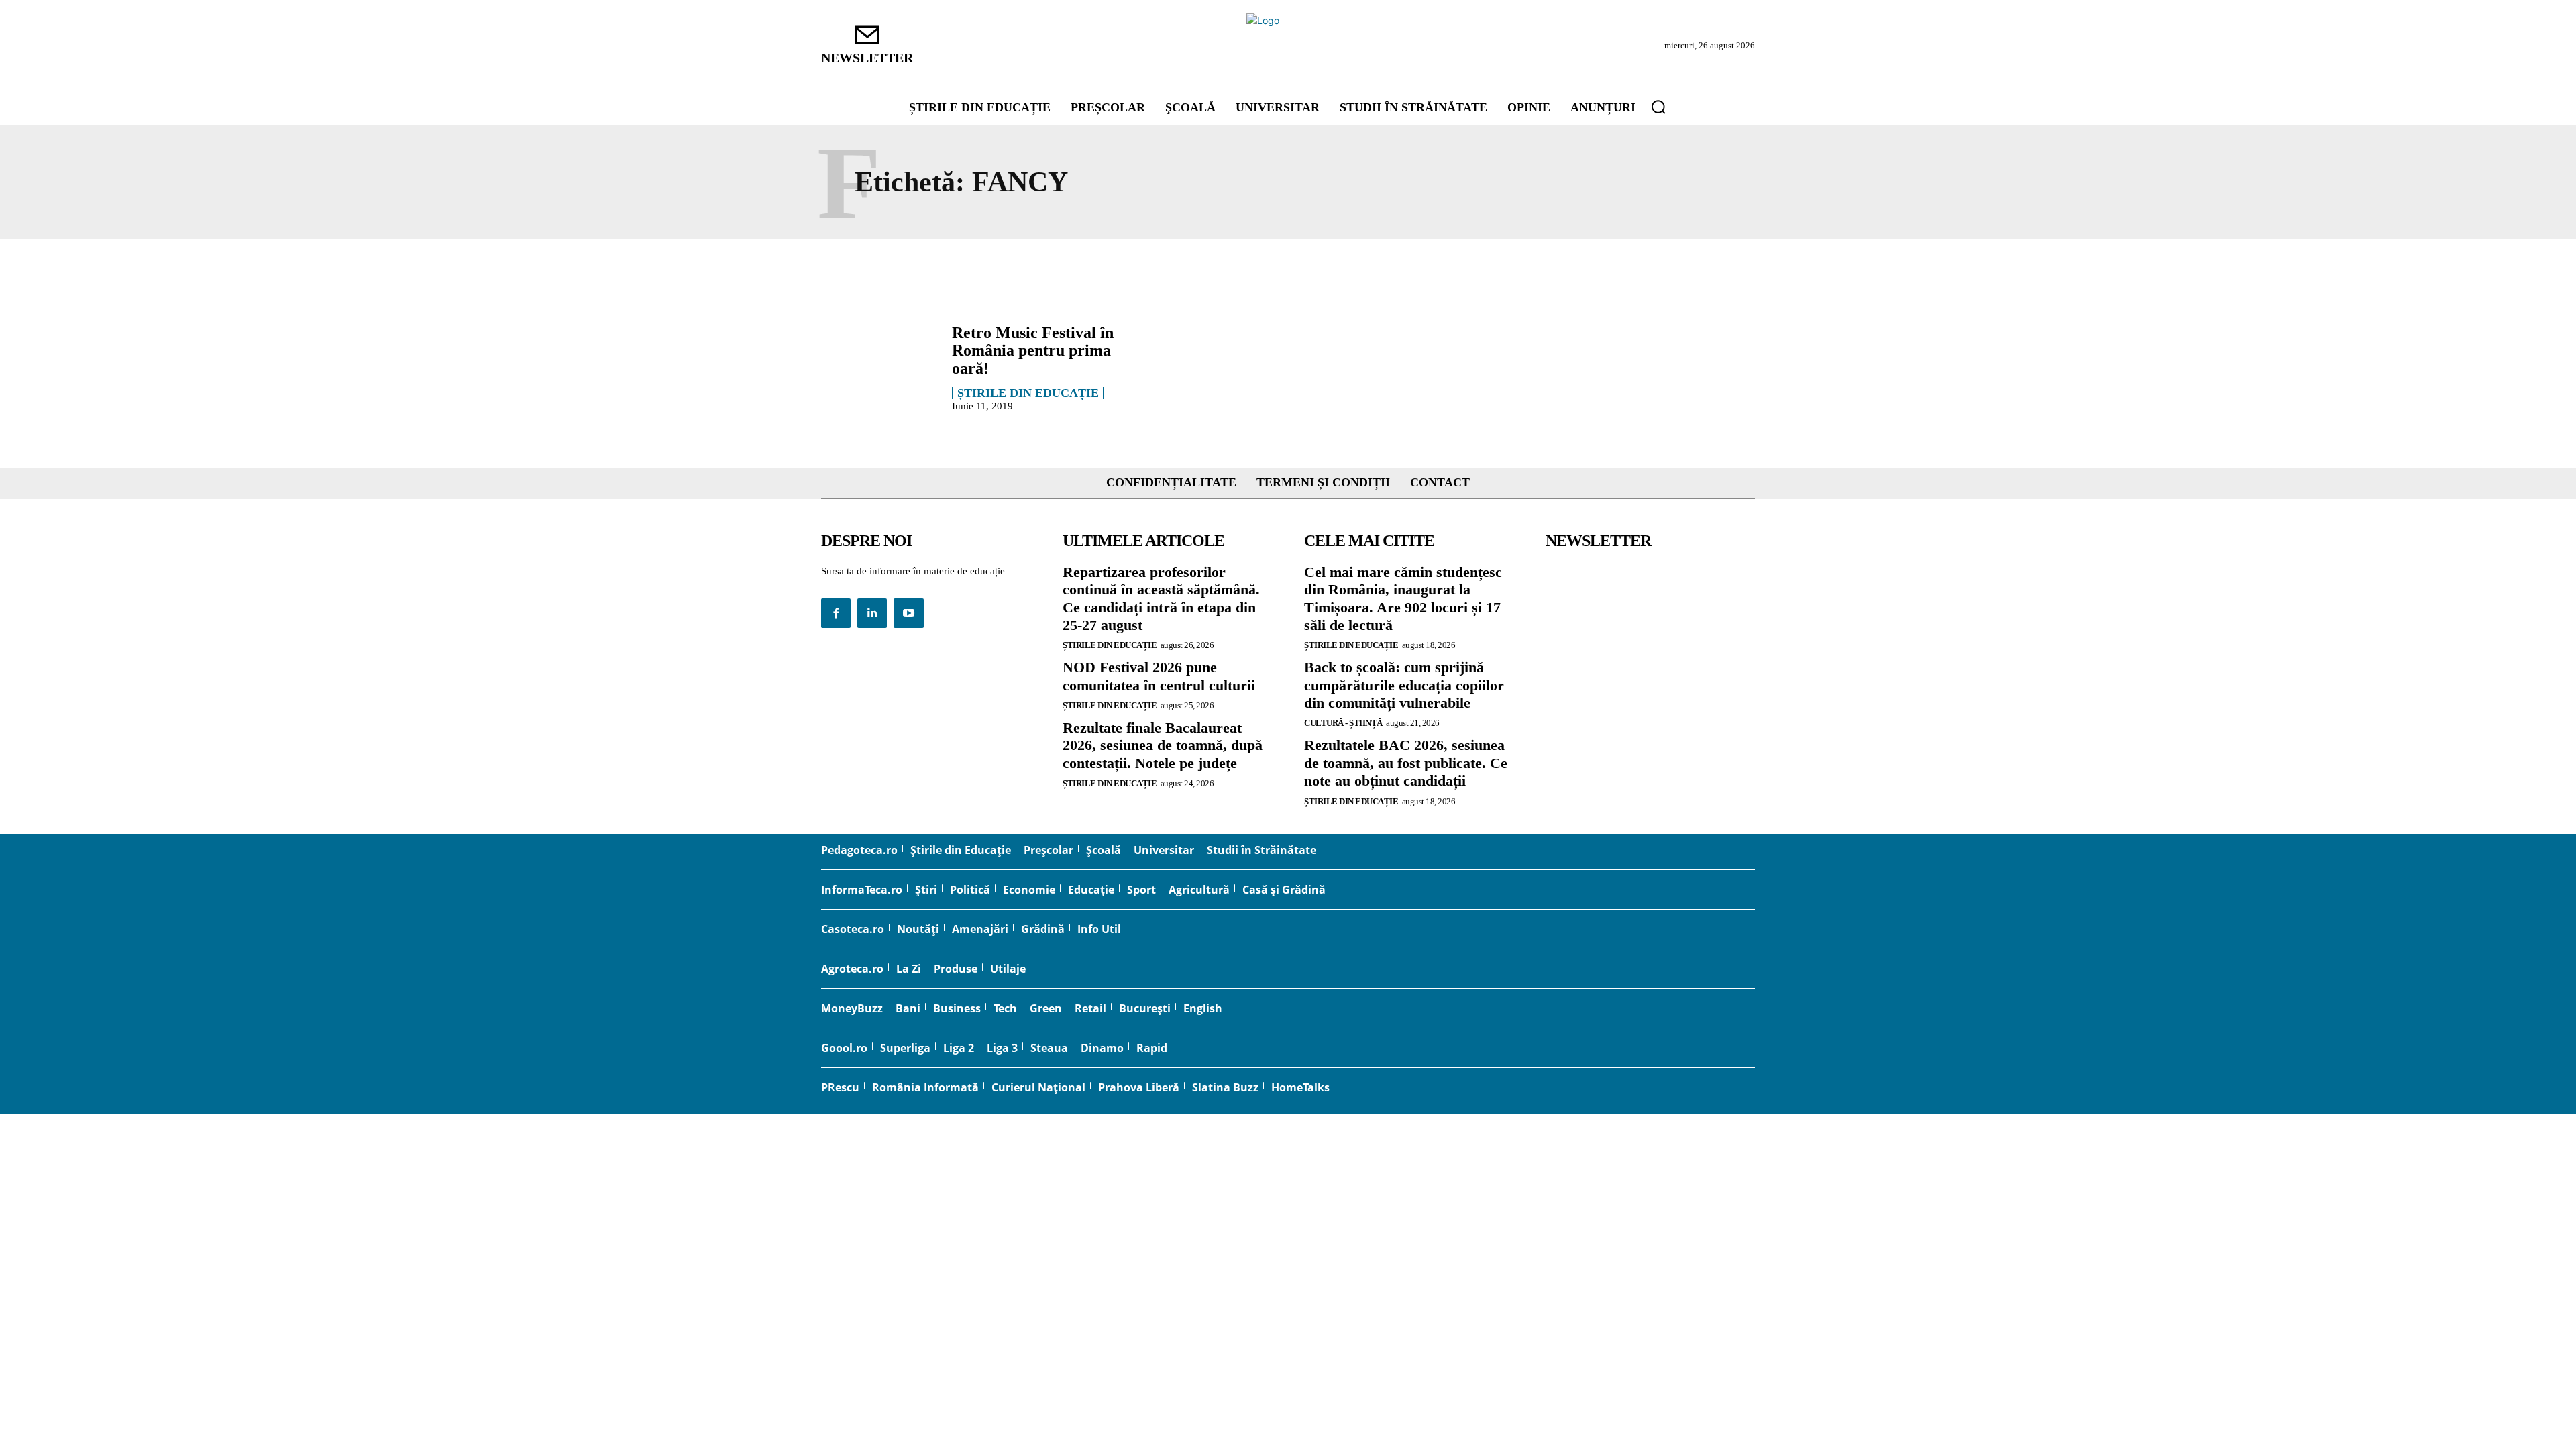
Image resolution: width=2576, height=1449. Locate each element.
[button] (1658, 107)
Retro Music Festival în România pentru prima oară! (1033, 351)
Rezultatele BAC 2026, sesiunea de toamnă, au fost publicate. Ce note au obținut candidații (1406, 763)
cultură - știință (1343, 723)
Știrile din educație (1028, 393)
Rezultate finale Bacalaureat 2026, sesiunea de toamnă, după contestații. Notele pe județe (1163, 745)
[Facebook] (836, 613)
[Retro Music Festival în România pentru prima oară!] (880, 367)
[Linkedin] (872, 613)
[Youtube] (908, 613)
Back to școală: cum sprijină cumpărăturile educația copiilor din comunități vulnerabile (1404, 685)
